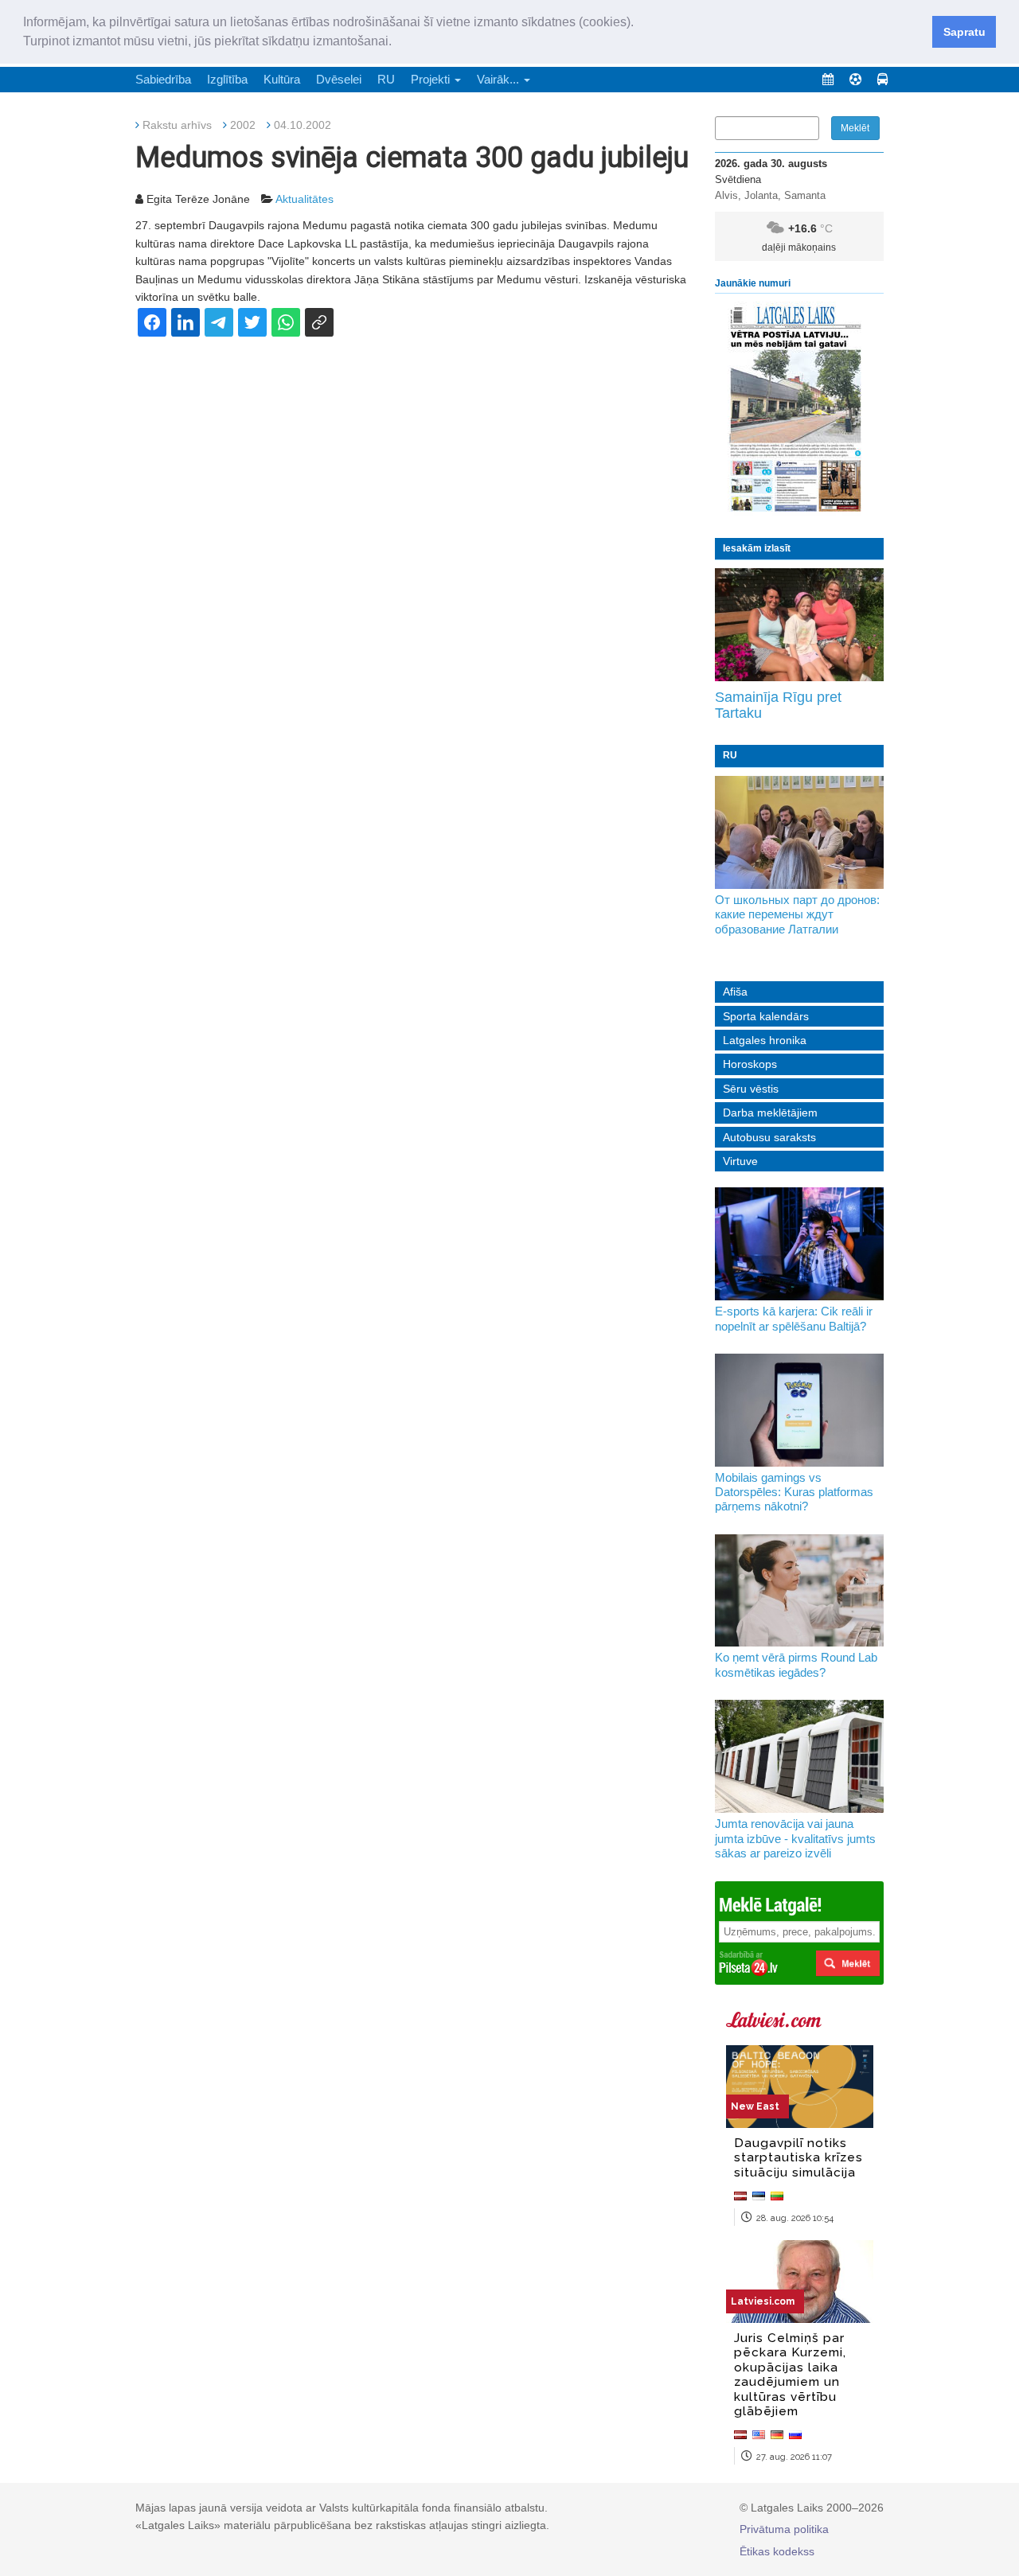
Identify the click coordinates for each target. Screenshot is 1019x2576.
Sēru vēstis (751, 1089)
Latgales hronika (765, 1040)
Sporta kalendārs (766, 1016)
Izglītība (227, 79)
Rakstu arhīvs (177, 125)
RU (386, 79)
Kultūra (282, 79)
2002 (243, 125)
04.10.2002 (303, 125)
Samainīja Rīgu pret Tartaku (778, 705)
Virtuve (740, 1161)
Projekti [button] (432, 79)
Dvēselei (339, 79)
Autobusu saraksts (769, 1137)
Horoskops (750, 1064)
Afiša (735, 992)
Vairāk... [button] (500, 79)
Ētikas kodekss (777, 2551)
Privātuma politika (784, 2529)
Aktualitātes (305, 199)
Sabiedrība (163, 79)
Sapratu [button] (964, 32)
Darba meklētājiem (770, 1113)
